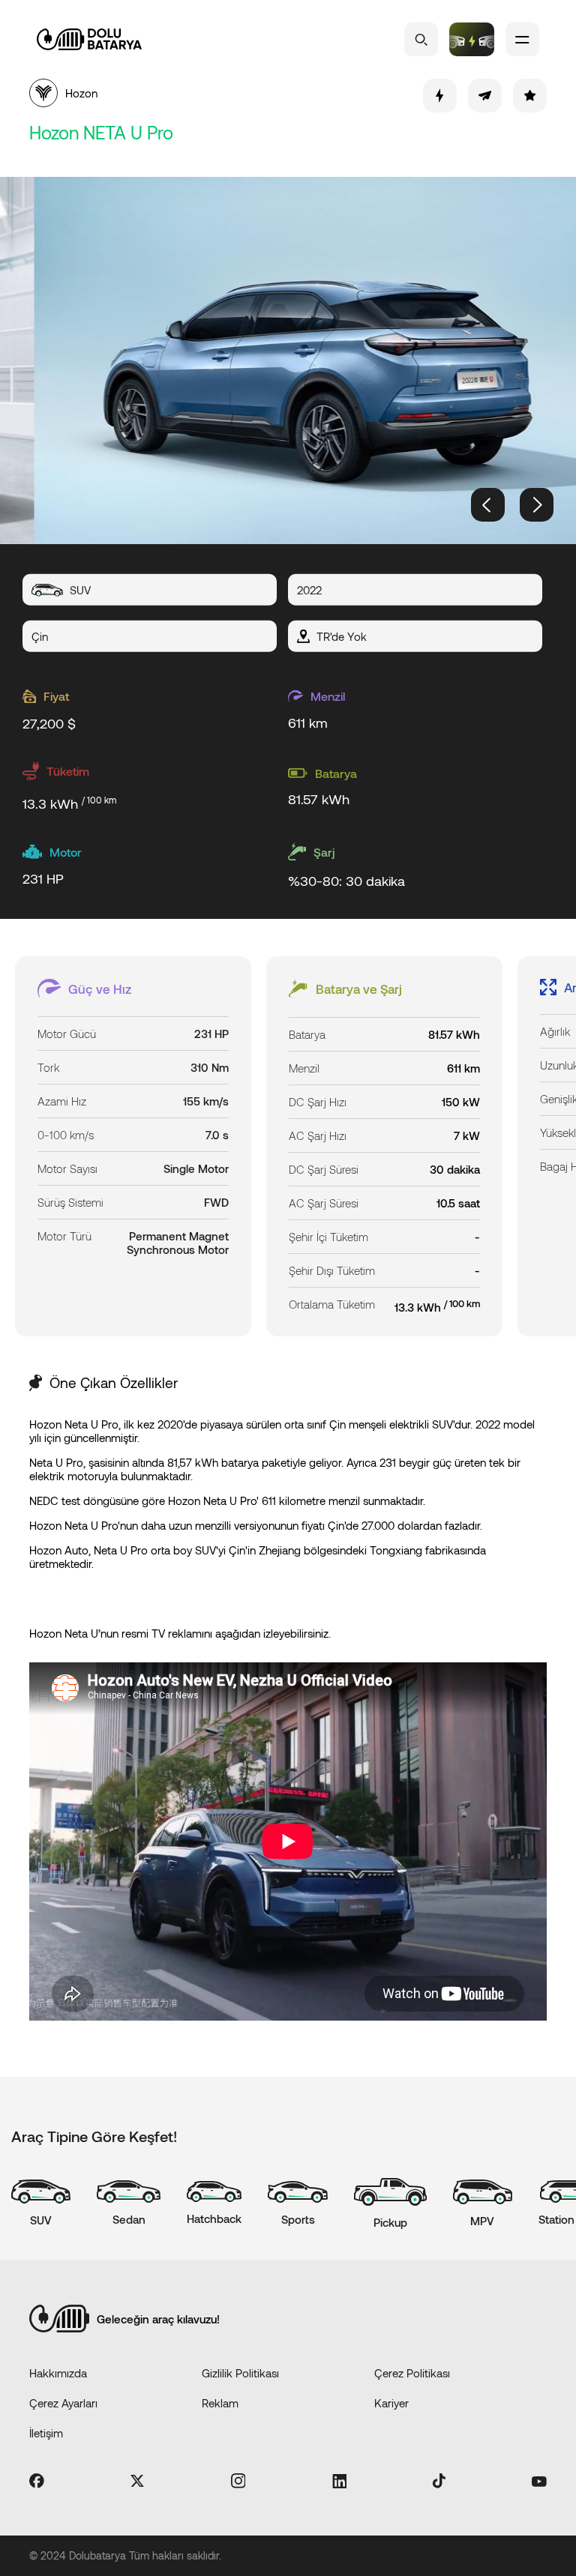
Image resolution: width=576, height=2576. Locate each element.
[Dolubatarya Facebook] (37, 2482)
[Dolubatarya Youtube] (539, 2482)
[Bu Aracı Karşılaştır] (440, 96)
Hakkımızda (58, 2373)
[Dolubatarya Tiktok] (439, 2482)
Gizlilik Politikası (240, 2373)
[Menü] (522, 39)
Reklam (220, 2403)
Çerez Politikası (412, 2373)
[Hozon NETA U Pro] (288, 361)
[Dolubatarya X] (137, 2482)
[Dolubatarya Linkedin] (339, 2482)
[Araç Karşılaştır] (472, 39)
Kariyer (391, 2403)
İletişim (46, 2433)
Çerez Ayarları (63, 2403)
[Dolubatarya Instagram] (238, 2482)
